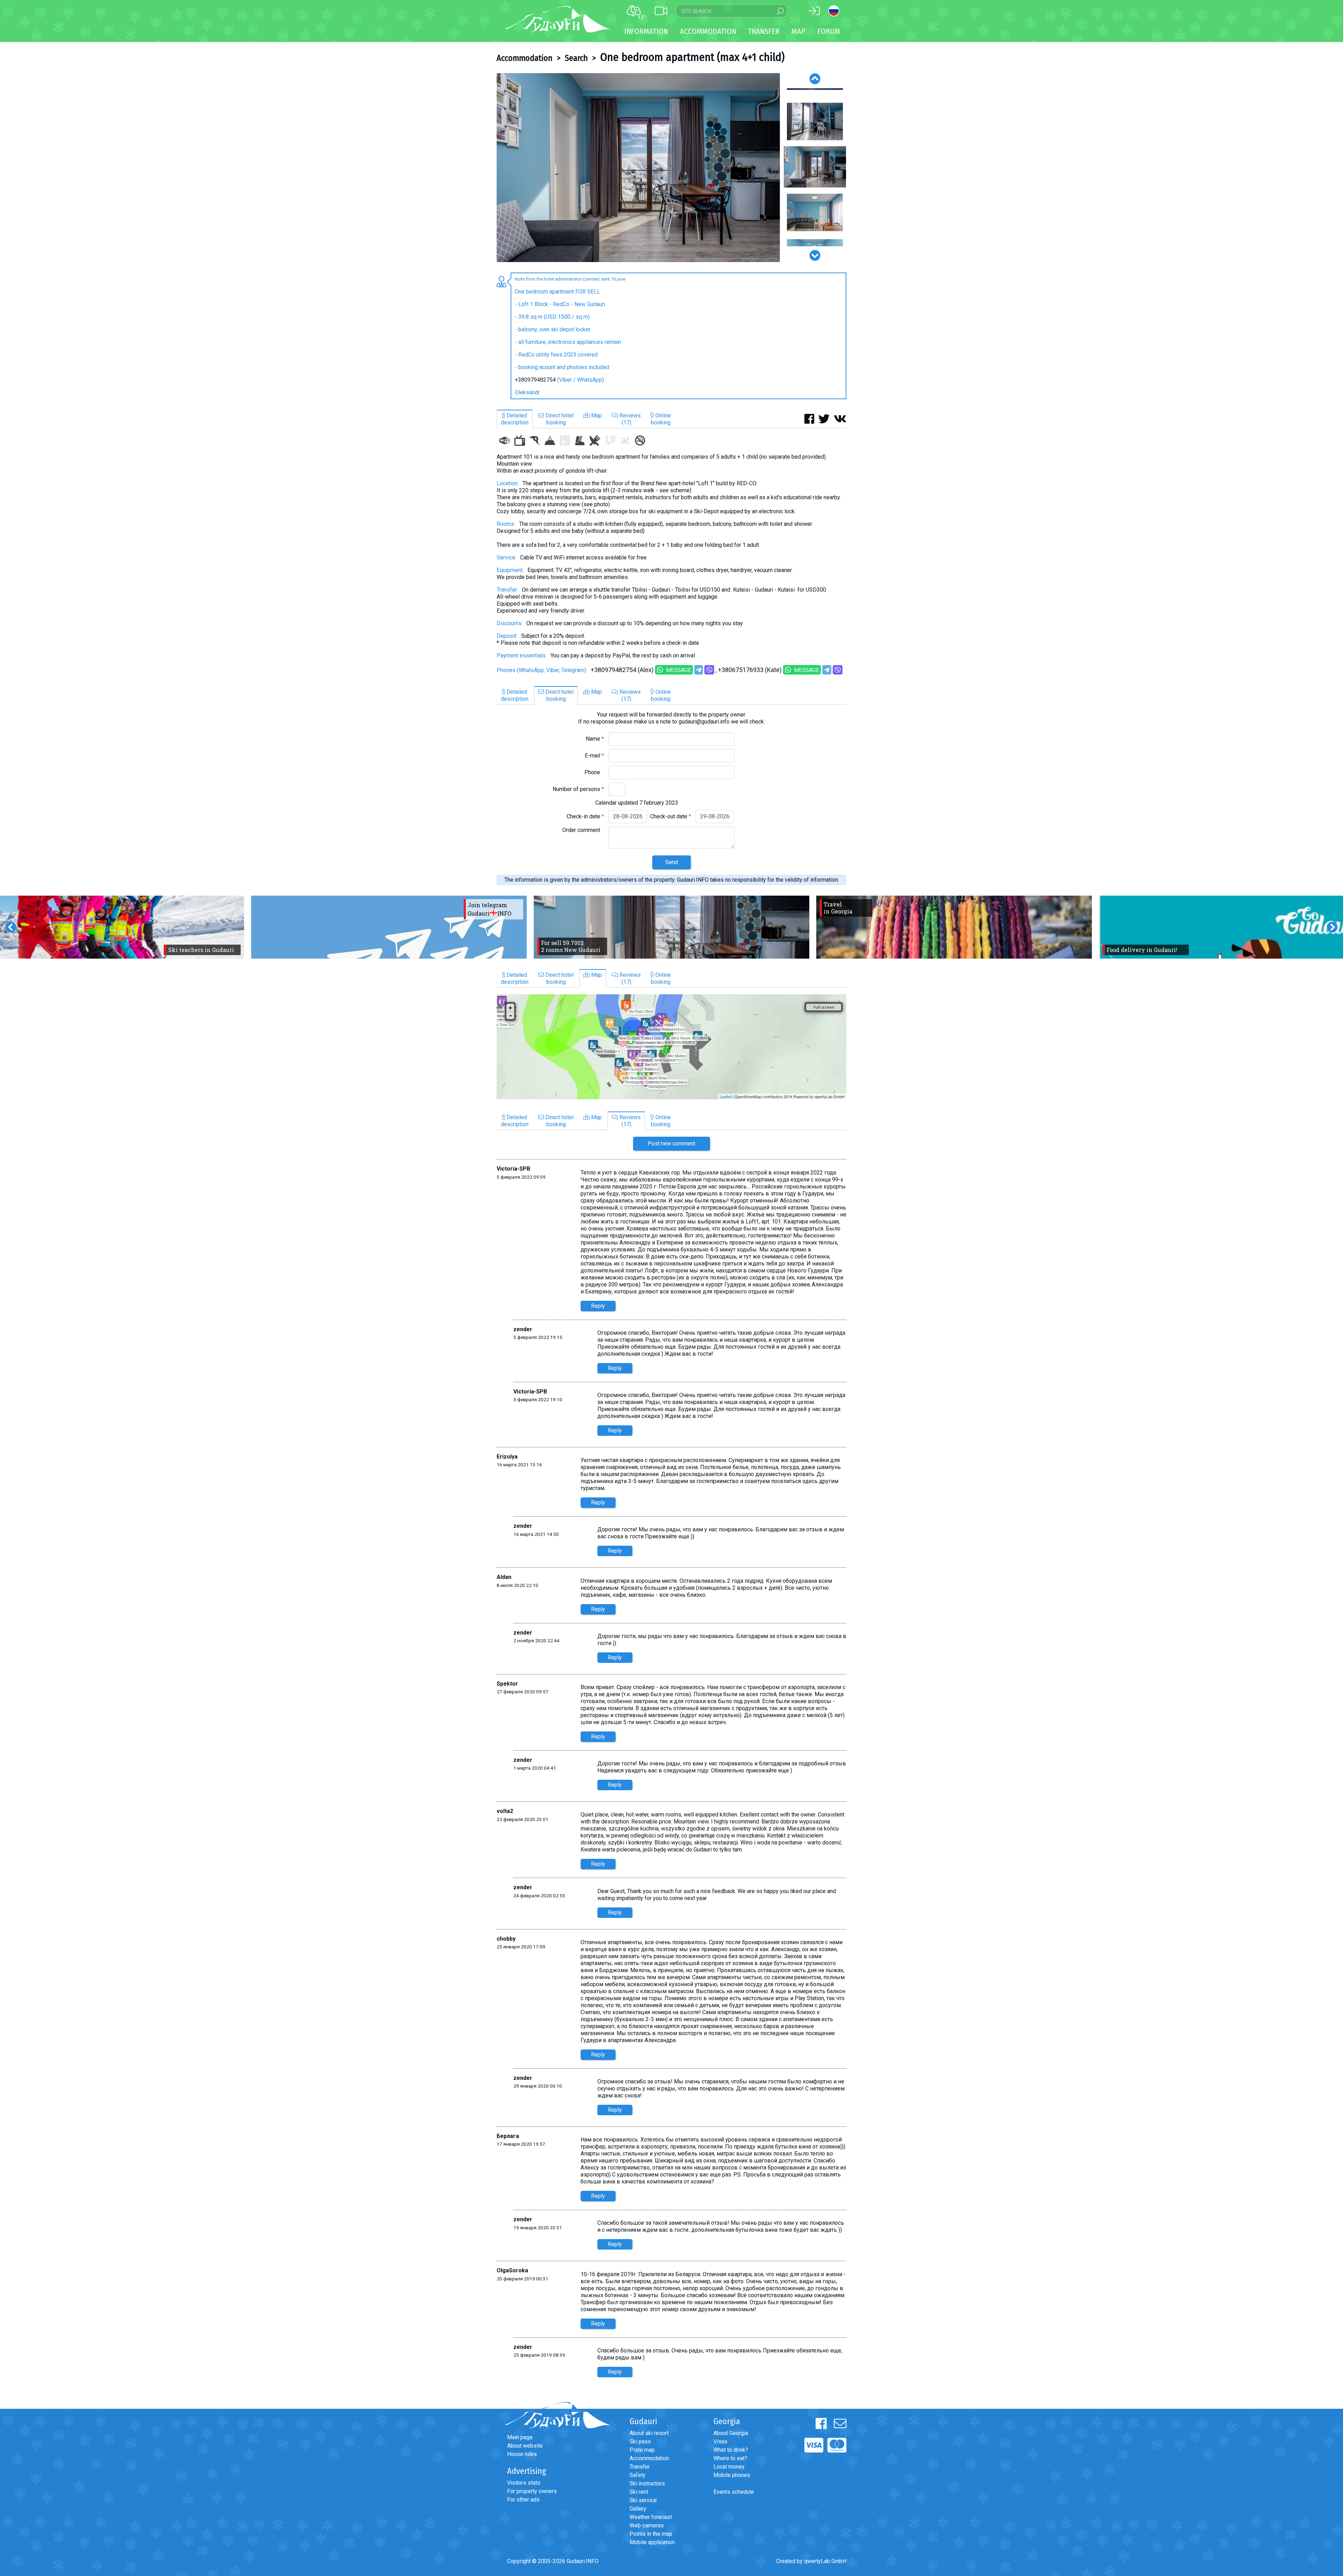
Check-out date (671, 816)
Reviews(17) (629, 419)
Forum (829, 31)
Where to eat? (730, 2458)
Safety (638, 2475)
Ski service (643, 2500)
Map (798, 31)
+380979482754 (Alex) (622, 670)
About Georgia (731, 2433)
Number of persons (578, 789)
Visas (720, 2441)
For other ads (523, 2500)
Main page (520, 2437)
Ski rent (639, 2492)
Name (595, 739)
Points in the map (651, 2534)
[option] (638, 168)
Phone (594, 772)
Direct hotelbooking (559, 419)
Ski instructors (647, 2483)
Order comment (583, 830)
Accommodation (525, 58)
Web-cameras (647, 2525)
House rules (522, 2454)
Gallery (638, 2509)
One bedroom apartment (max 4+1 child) (692, 57)
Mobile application (652, 2542)
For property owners (532, 2491)
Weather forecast (651, 2517)
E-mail (594, 756)
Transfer (640, 2467)
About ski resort (649, 2433)
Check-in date (585, 816)
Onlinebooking (661, 419)
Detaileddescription (515, 419)
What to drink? (731, 2450)
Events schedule (734, 2492)
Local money (729, 2467)
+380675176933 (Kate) (750, 670)
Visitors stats (524, 2483)
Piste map (642, 2450)
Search (576, 58)
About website (525, 2446)
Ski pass (640, 2441)
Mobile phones (732, 2475)
